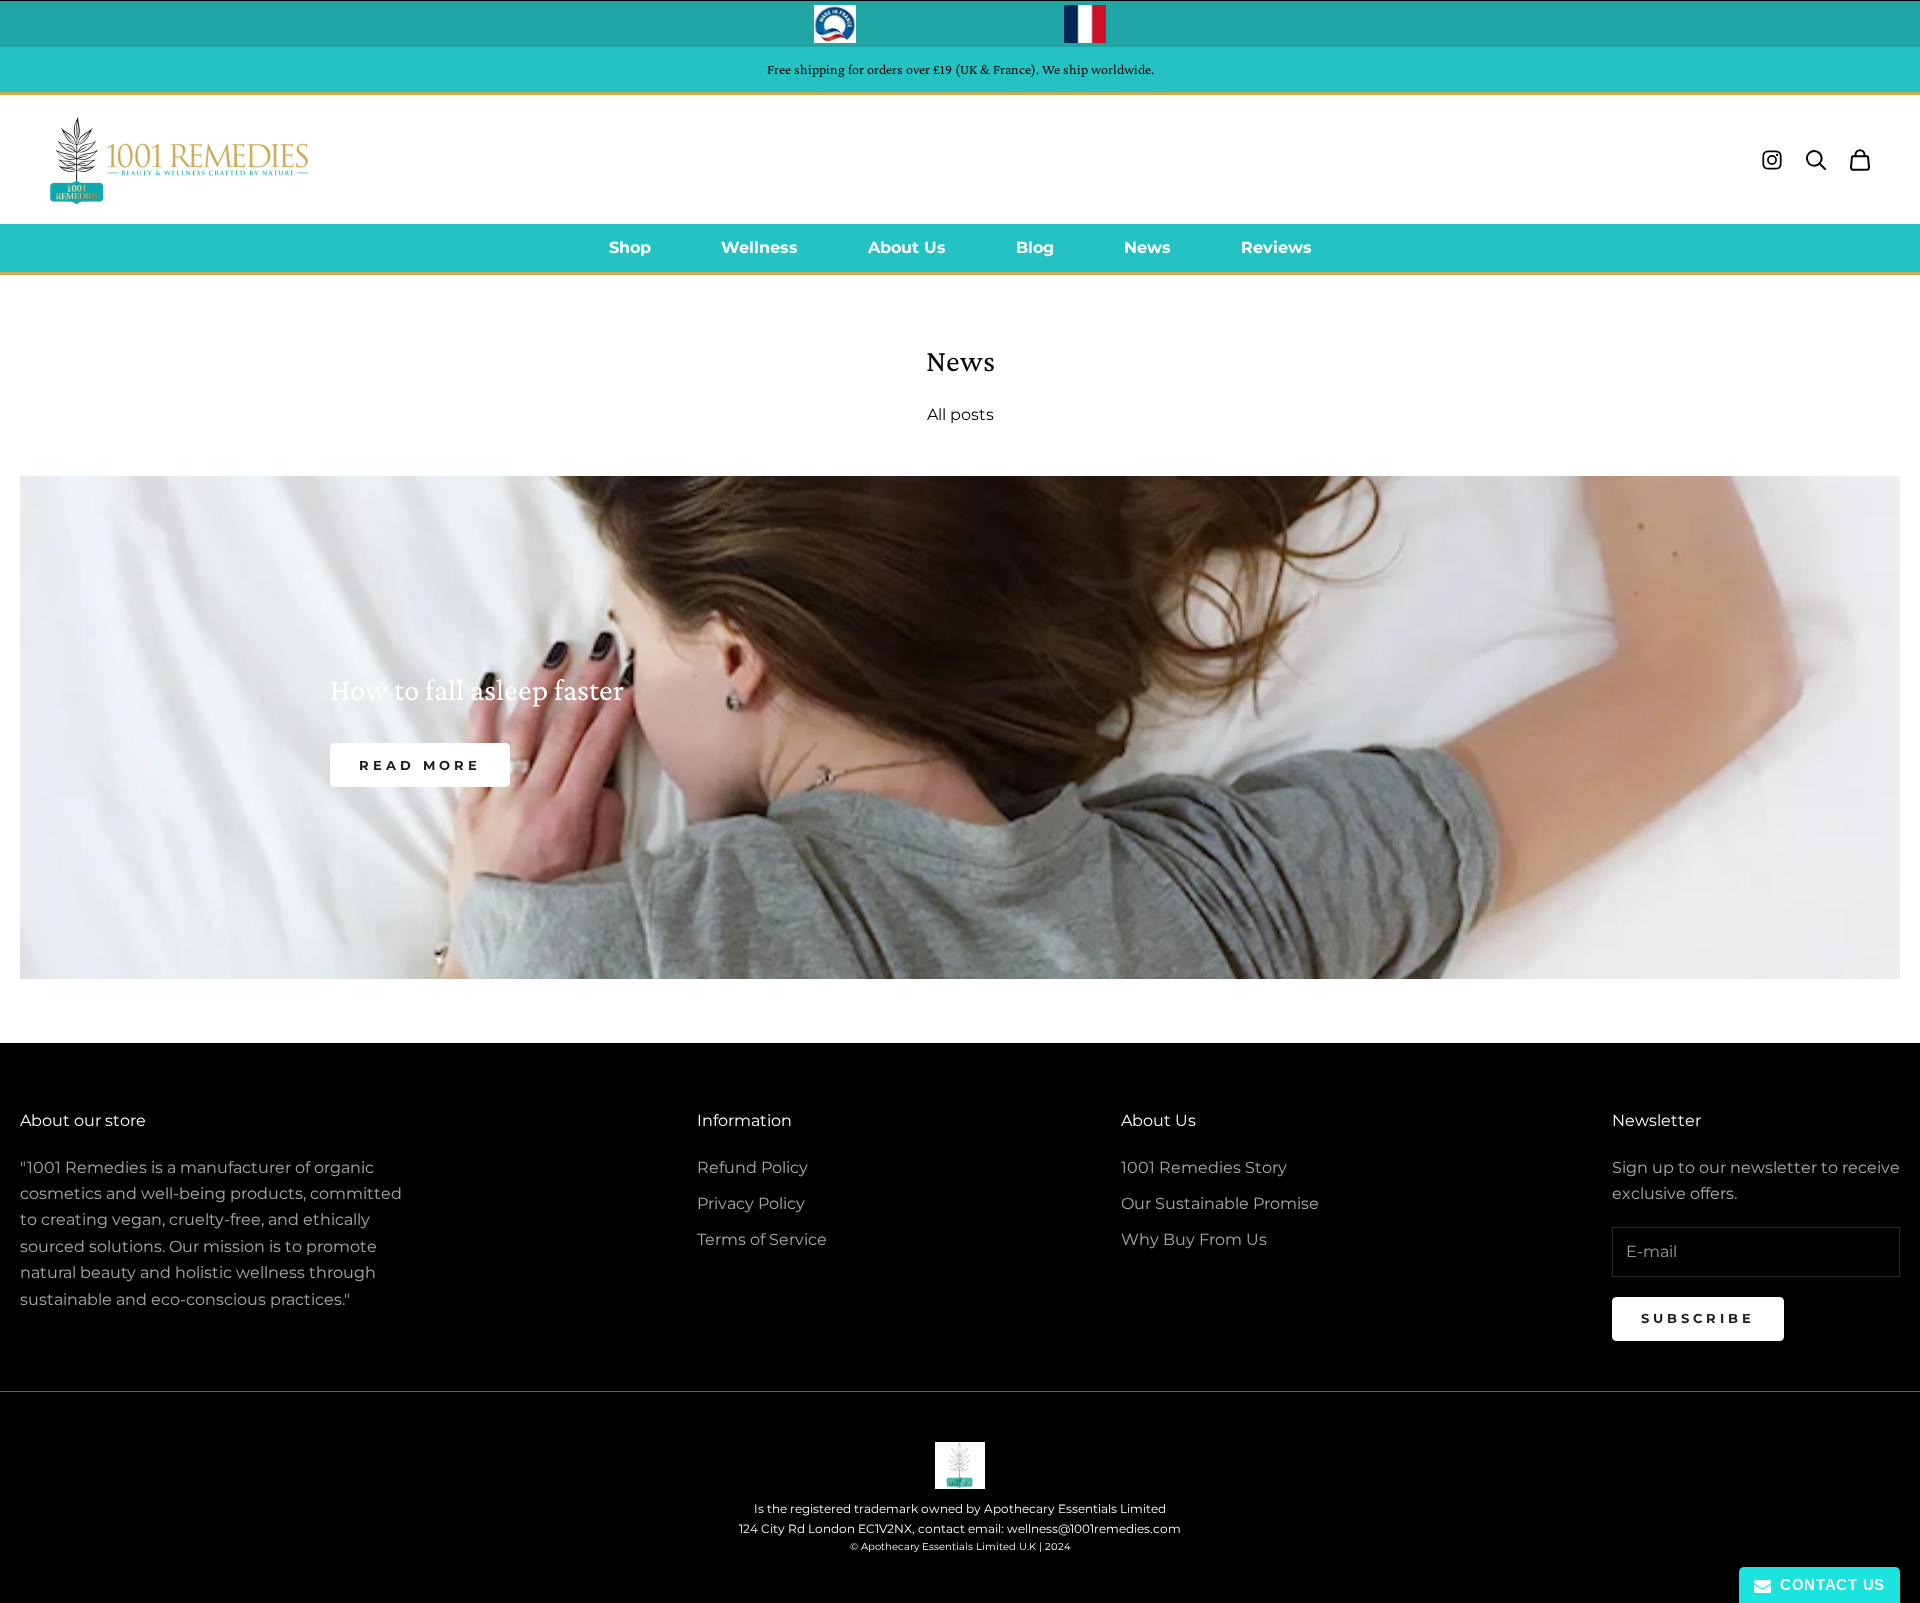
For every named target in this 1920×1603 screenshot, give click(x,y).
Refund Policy (752, 1167)
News (1147, 247)
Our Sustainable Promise (1220, 1203)
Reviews (1276, 247)
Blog (1035, 247)
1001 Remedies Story (1204, 1167)
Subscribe (1698, 1318)
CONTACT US (1828, 1584)
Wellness (759, 247)
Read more (420, 765)
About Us (907, 247)
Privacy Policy (751, 1203)
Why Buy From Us (1194, 1239)
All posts (960, 414)
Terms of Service (762, 1239)
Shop (630, 247)
